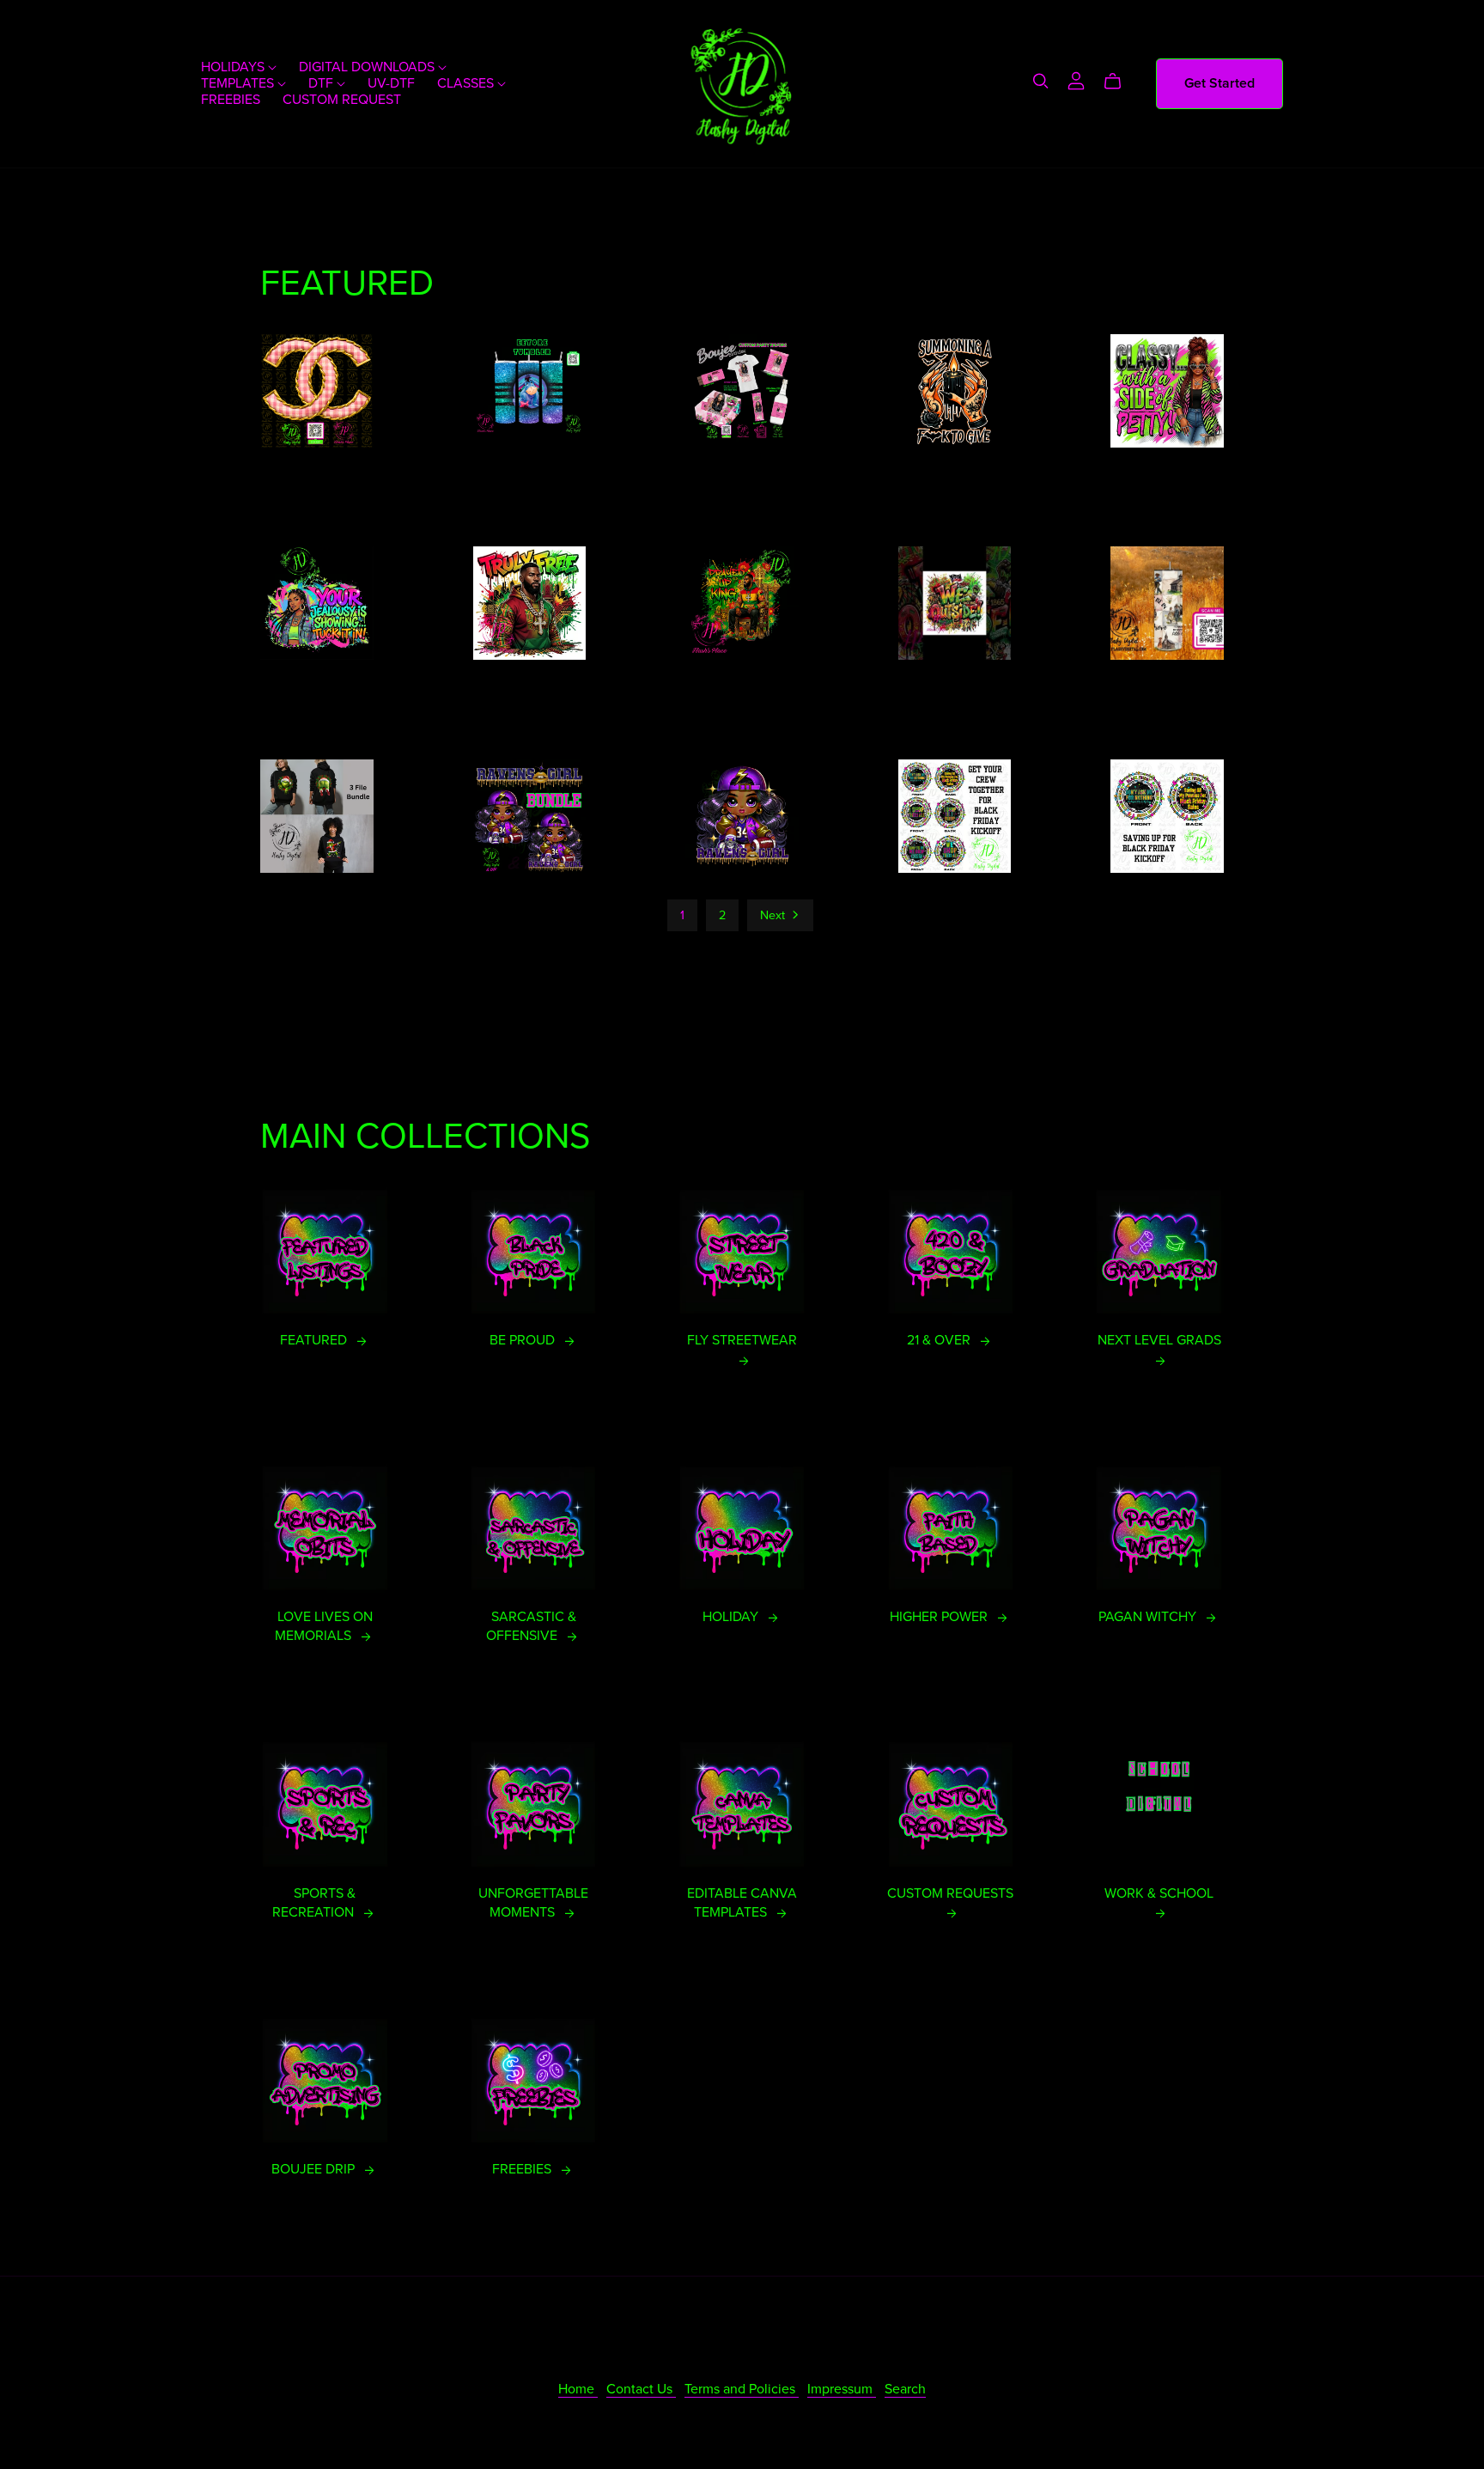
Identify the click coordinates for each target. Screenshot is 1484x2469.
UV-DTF (391, 83)
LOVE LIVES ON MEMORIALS (324, 1626)
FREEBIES (231, 100)
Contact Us (641, 2389)
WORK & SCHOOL (1159, 1893)
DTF (322, 83)
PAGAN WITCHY (1149, 1617)
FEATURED (315, 1340)
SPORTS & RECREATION (315, 1903)
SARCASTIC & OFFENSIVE (531, 1626)
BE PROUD (524, 1340)
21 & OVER (940, 1340)
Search (905, 2389)
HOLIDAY (732, 1617)
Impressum (842, 2389)
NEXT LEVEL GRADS (1159, 1340)
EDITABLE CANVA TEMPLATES (742, 1903)
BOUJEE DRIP (315, 2169)
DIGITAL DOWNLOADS (368, 67)
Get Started (1219, 83)
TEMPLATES (239, 83)
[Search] (1041, 81)
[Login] (1076, 80)
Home (578, 2389)
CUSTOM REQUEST (342, 100)
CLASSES (467, 83)
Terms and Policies (742, 2389)
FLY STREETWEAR (742, 1340)
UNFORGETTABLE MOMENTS (533, 1903)
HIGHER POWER (940, 1617)
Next (774, 915)
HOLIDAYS (234, 67)
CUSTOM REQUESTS (950, 1893)
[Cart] (1119, 82)
